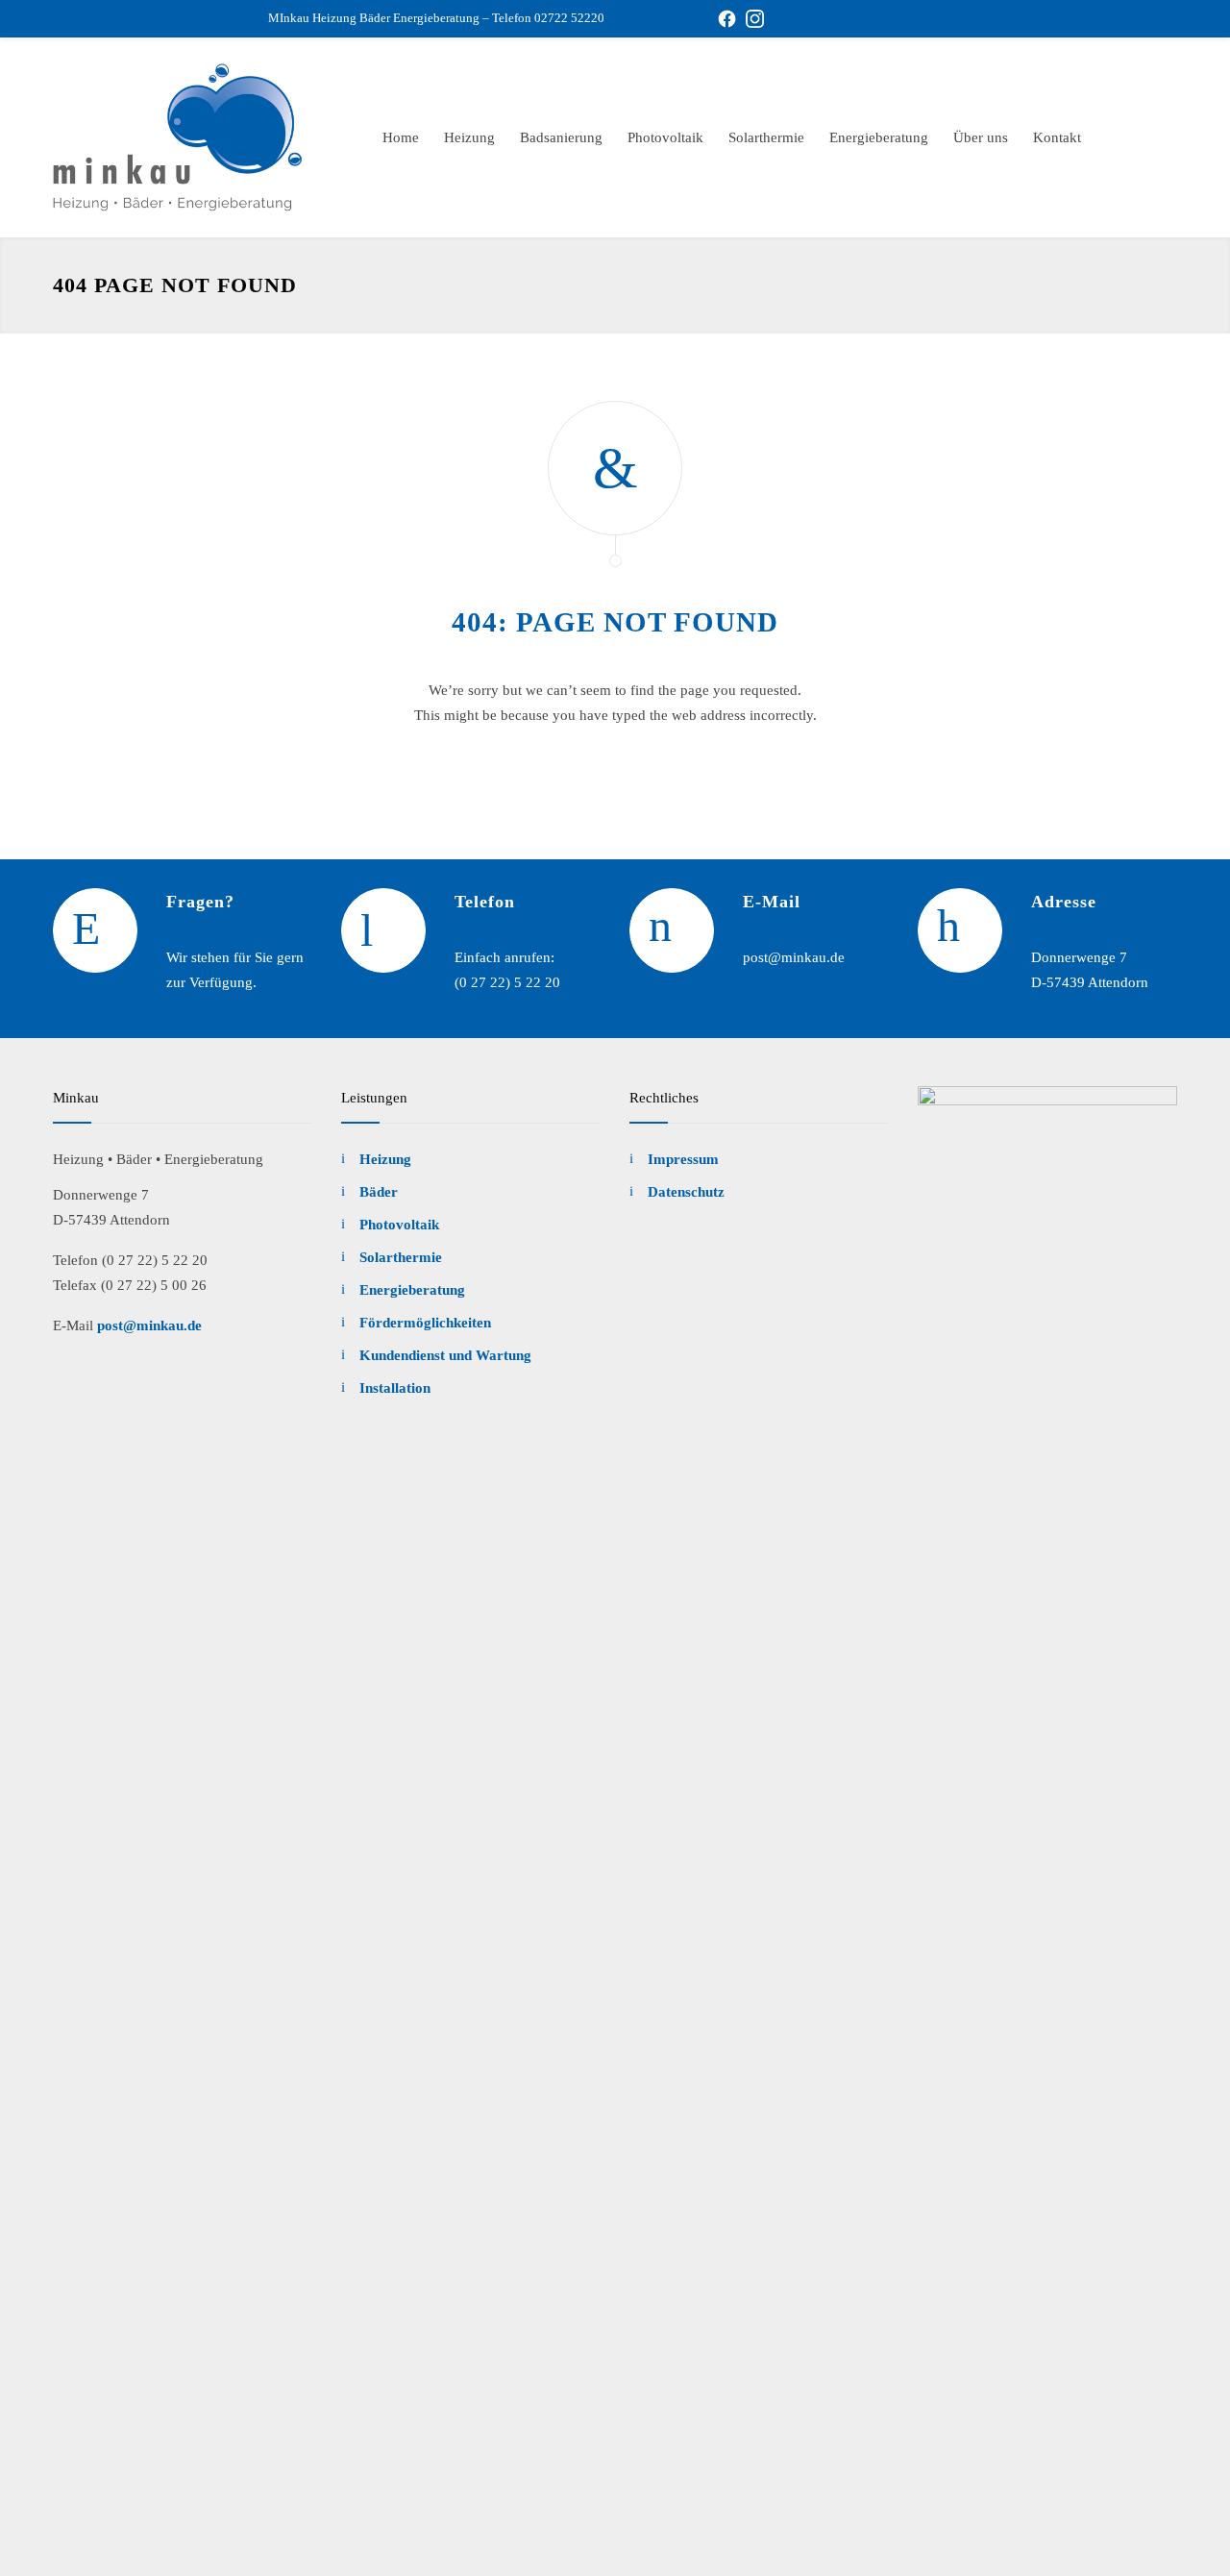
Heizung (469, 137)
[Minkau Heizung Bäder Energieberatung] (183, 137)
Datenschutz (686, 1192)
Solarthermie (766, 137)
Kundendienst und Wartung (445, 1355)
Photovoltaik (665, 137)
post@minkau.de (149, 1325)
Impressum (683, 1159)
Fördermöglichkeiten (425, 1323)
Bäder (379, 1192)
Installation (395, 1388)
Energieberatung (879, 137)
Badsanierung (561, 137)
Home (401, 137)
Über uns (981, 137)
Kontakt (1057, 137)
